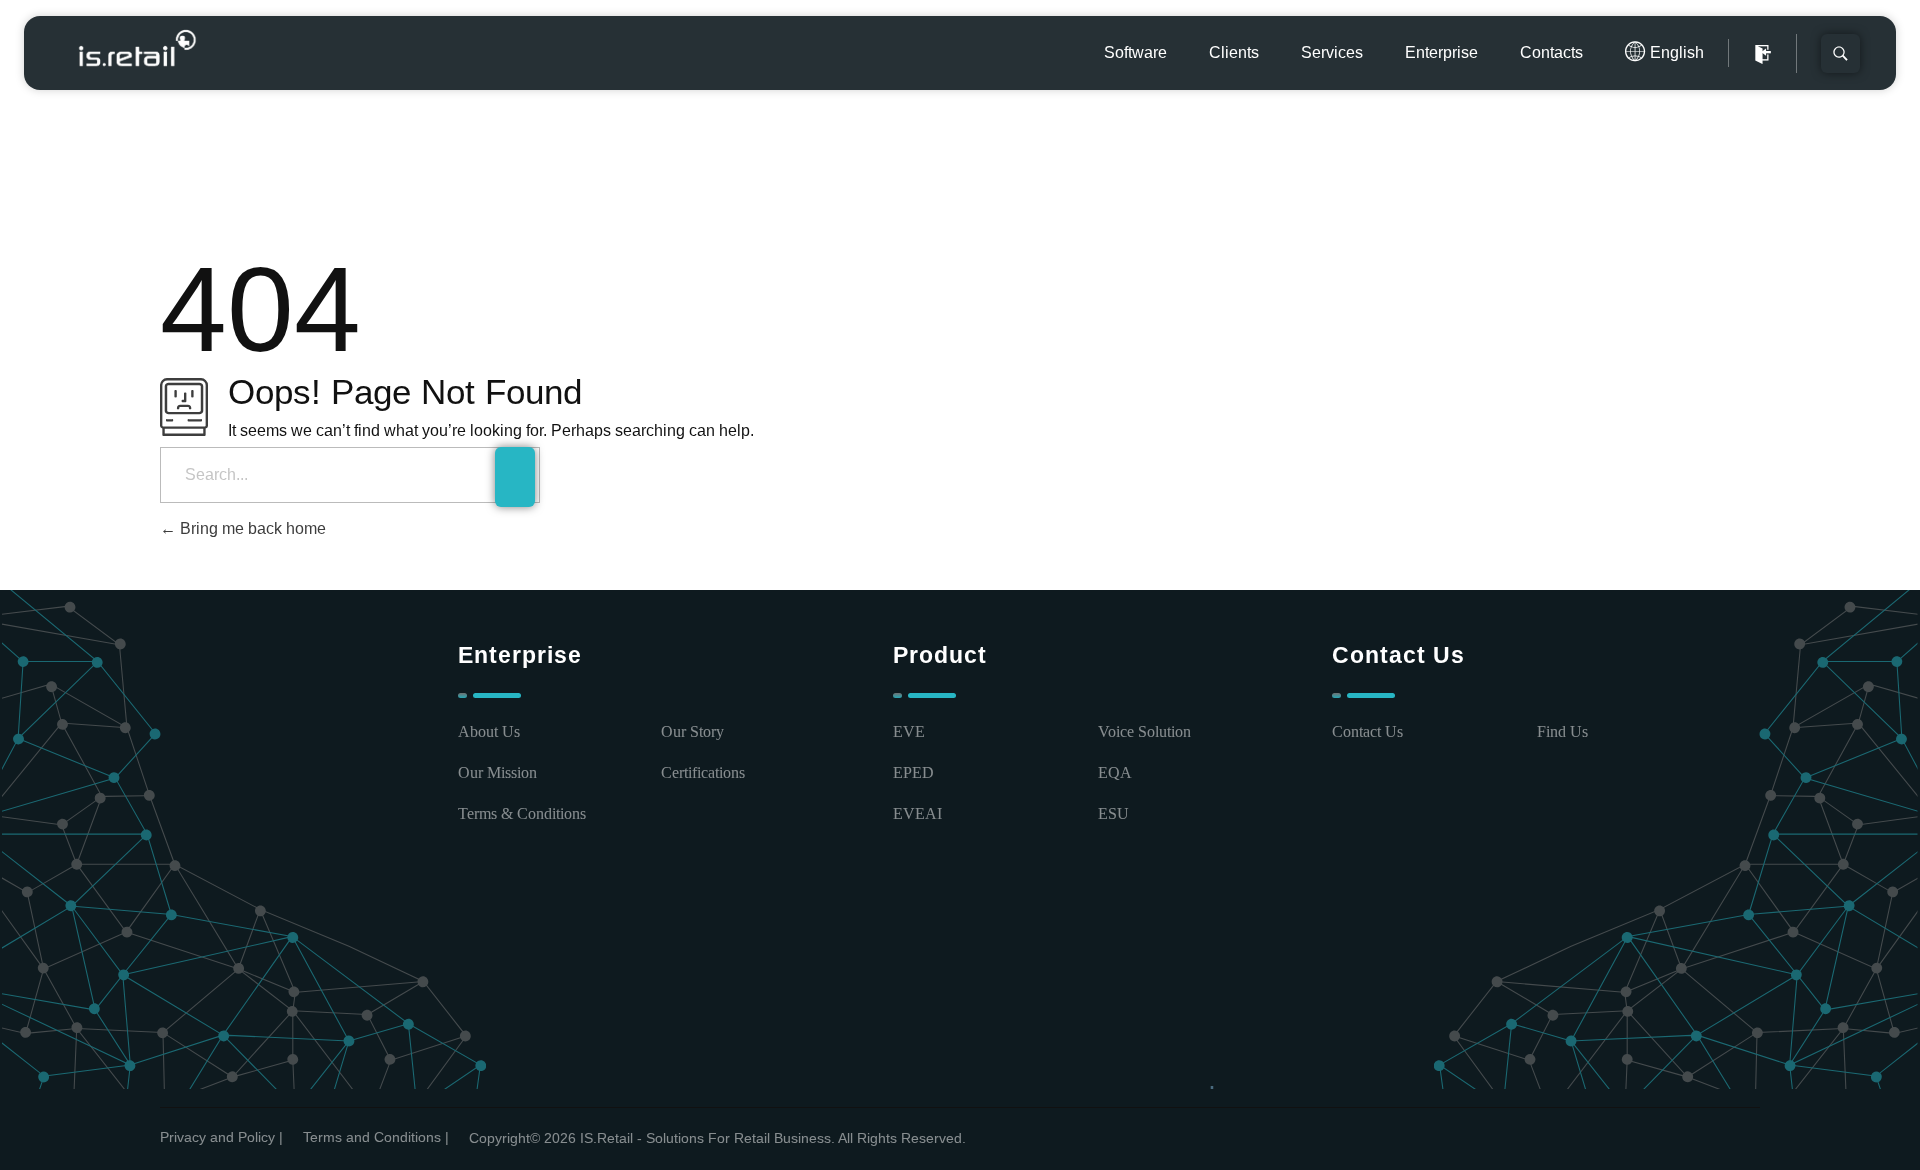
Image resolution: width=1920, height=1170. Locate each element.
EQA (1115, 772)
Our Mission (497, 772)
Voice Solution (1144, 731)
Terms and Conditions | (376, 1137)
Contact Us (1367, 731)
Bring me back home (251, 528)
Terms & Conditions (522, 813)
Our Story (692, 731)
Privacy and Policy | (221, 1137)
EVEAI (917, 813)
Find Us (1562, 731)
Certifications (703, 772)
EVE (909, 731)
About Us (489, 731)
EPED (913, 772)
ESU (1113, 813)
